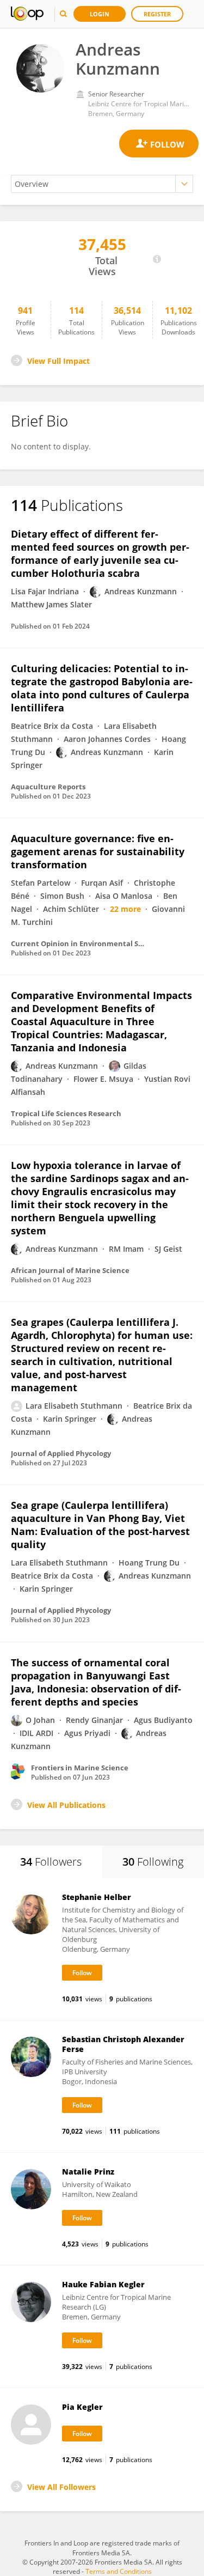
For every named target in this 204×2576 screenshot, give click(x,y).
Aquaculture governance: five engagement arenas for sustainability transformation (98, 851)
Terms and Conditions (119, 2571)
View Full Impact (58, 361)
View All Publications (66, 1805)
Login (100, 14)
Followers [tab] (51, 1862)
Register (157, 14)
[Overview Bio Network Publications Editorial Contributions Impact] (102, 184)
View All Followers (61, 2487)
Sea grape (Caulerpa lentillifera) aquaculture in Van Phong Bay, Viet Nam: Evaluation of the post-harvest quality (100, 1525)
